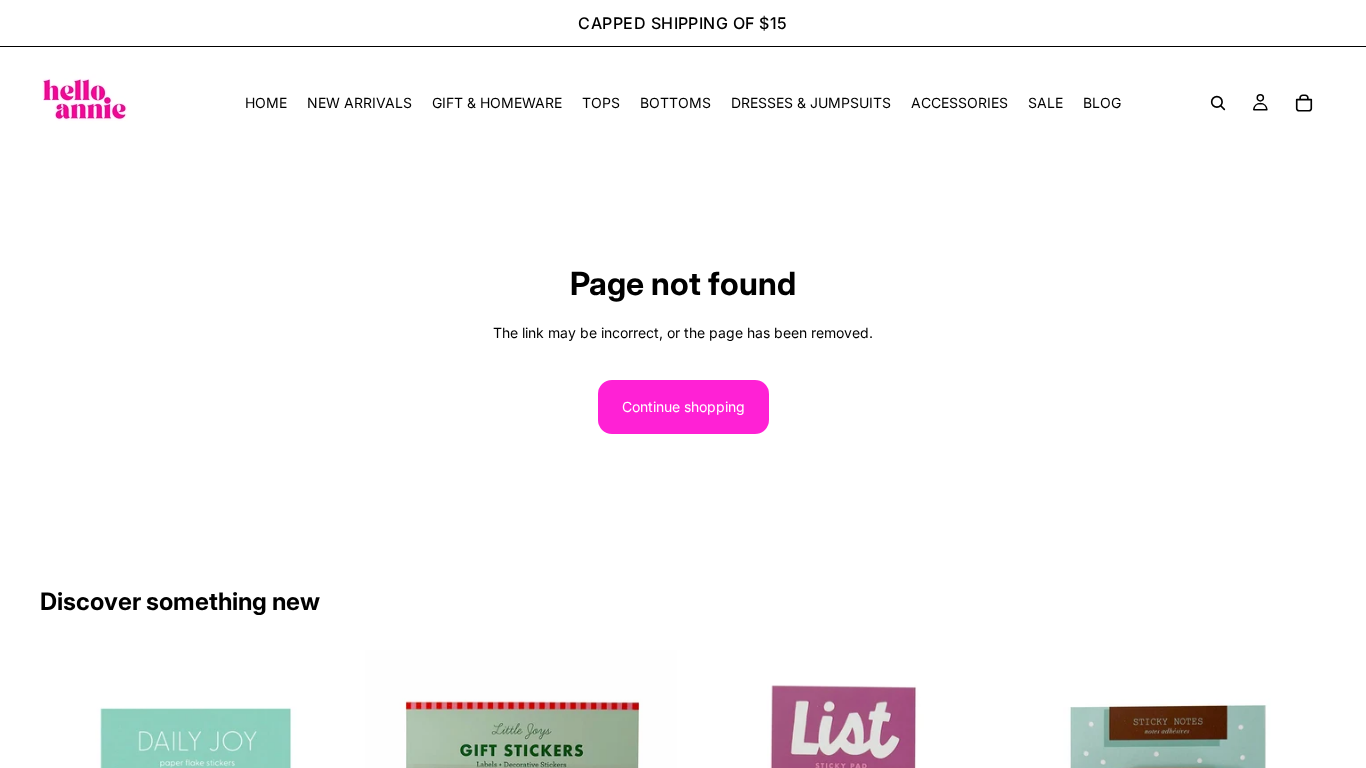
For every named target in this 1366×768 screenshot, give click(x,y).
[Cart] (1304, 103)
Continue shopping (683, 406)
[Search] (1218, 103)
